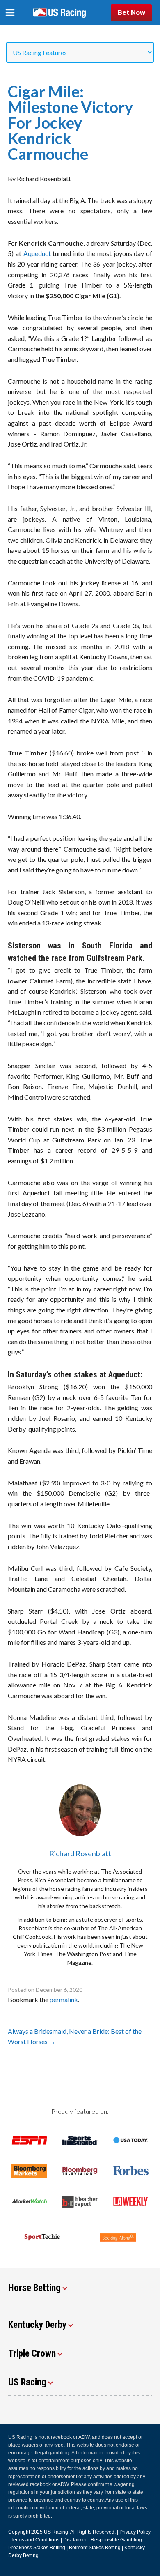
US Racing (56, 2532)
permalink (64, 1999)
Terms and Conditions (35, 2540)
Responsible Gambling (116, 2540)
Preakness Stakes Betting (37, 2548)
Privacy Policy (135, 2532)
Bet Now (131, 12)
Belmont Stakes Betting (95, 2548)
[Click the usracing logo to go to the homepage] (59, 13)
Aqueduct (37, 253)
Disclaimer (75, 2540)
